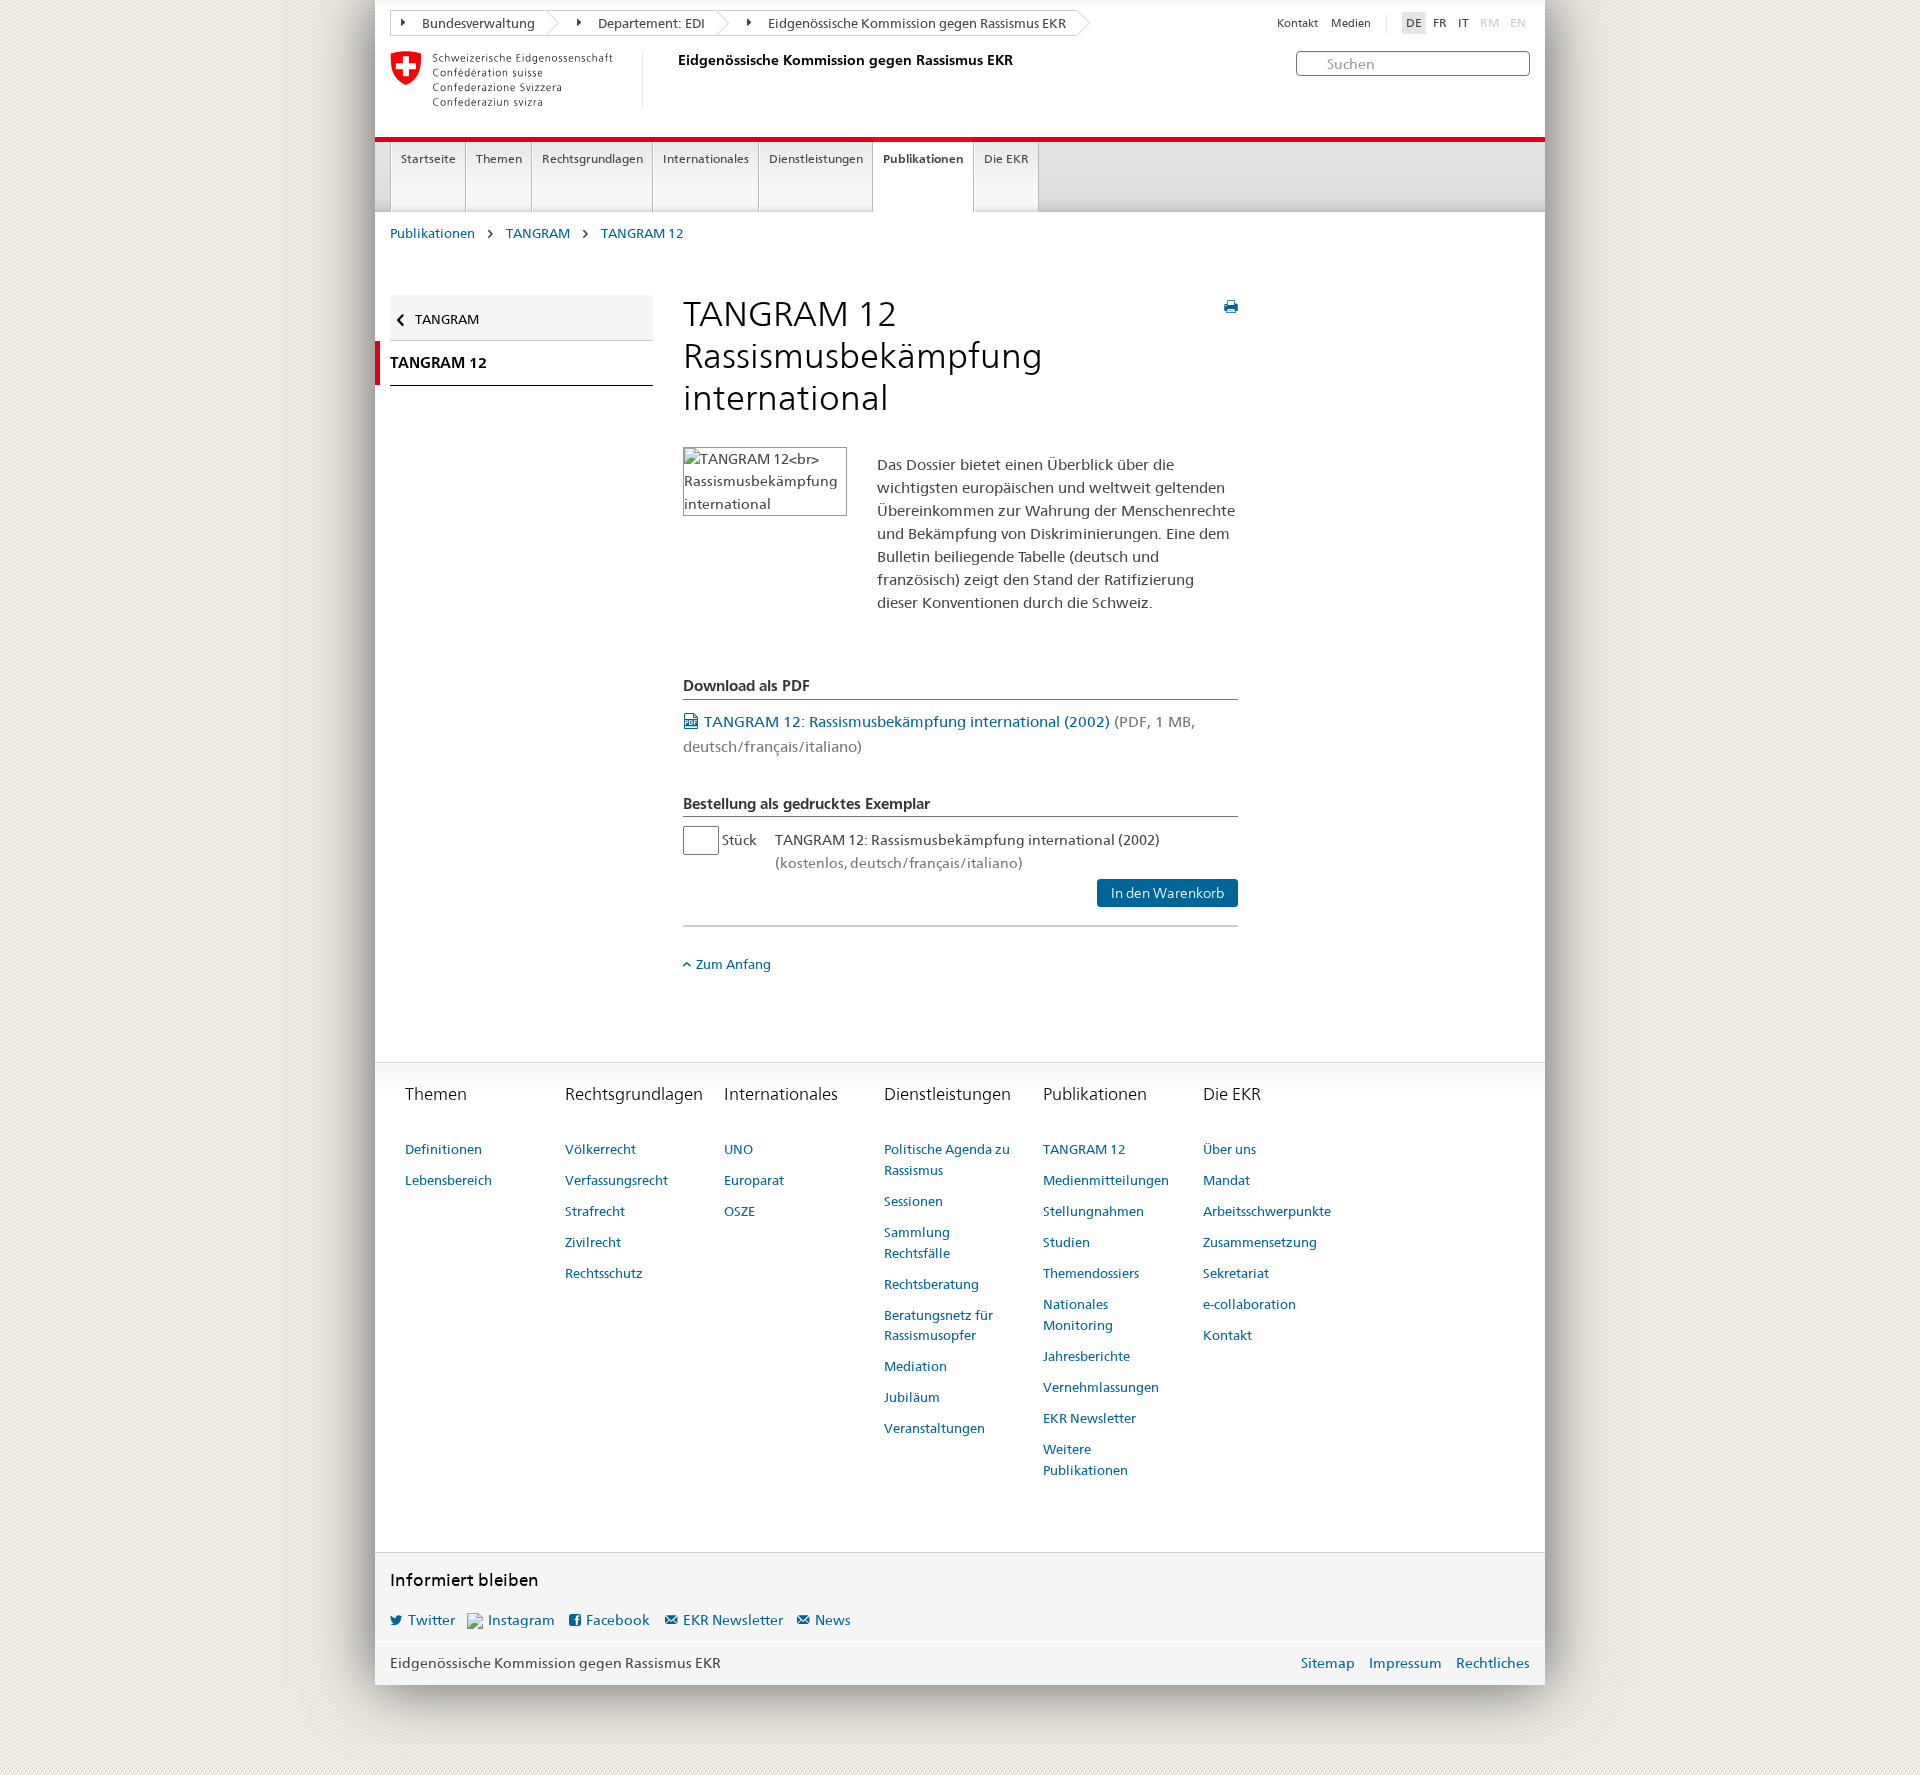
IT (1463, 23)
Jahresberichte (1086, 1356)
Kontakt (1297, 23)
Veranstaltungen (934, 1428)
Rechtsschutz (604, 1273)
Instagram (521, 1620)
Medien (1351, 23)
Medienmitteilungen (1106, 1180)
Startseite (428, 158)
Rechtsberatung (931, 1284)
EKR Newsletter (1089, 1418)
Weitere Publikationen (1085, 1459)
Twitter (431, 1620)
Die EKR (1006, 158)
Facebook (618, 1620)
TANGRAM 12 (642, 233)
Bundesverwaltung (477, 23)
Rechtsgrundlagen (592, 158)
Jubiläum (912, 1397)
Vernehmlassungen (1101, 1387)
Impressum (1405, 1663)
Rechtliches (1493, 1663)
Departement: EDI (650, 23)
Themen (499, 158)
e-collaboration (1249, 1304)
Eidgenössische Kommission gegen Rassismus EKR (915, 23)
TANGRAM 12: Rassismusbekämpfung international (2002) (967, 851)
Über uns (1229, 1149)
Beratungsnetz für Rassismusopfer (938, 1325)
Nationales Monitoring (1078, 1314)
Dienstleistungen (816, 158)
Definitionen (443, 1149)
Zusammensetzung (1260, 1242)
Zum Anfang (733, 964)
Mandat (1226, 1180)
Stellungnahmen (1093, 1211)
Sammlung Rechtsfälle (917, 1242)
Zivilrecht (593, 1242)
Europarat (754, 1180)
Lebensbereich (448, 1180)
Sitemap (1328, 1663)
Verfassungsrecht (616, 1180)
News (833, 1620)
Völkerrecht (600, 1149)
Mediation (915, 1366)
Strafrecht (595, 1211)
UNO (738, 1149)
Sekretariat (1236, 1273)
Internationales (706, 158)
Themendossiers (1091, 1273)
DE (1414, 23)
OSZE (739, 1211)
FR (1440, 23)
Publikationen (923, 158)
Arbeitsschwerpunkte (1267, 1211)
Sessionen (913, 1201)
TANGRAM (538, 233)
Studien (1066, 1242)
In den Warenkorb (1167, 893)
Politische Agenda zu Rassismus (947, 1159)
